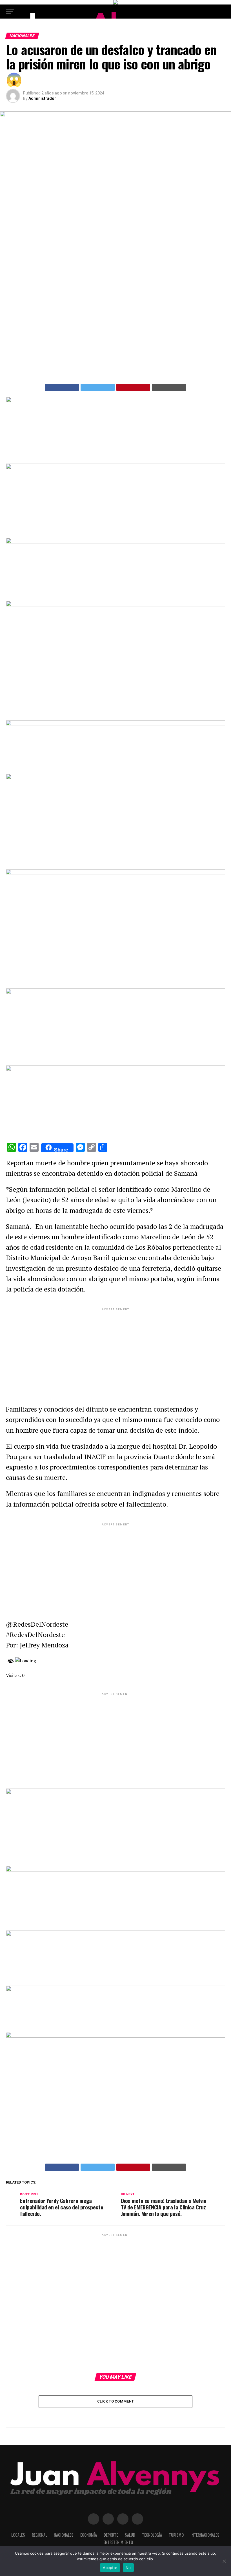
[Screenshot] (115, 401)
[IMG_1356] (115, 468)
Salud (130, 2535)
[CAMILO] (115, 3)
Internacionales (205, 2535)
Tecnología (152, 2535)
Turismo (176, 2535)
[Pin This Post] (133, 387)
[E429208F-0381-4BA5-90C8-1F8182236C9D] (115, 605)
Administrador (42, 98)
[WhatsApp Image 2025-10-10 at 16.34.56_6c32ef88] (115, 1990)
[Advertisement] (115, 1351)
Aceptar (110, 2568)
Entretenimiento (118, 2542)
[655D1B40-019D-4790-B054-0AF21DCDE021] (115, 873)
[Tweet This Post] (98, 387)
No (128, 2568)
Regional (39, 2535)
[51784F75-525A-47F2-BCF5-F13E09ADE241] (115, 1070)
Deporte (111, 2535)
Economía (89, 2535)
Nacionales (64, 2535)
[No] (224, 2561)
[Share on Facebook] (62, 387)
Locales (18, 2535)
